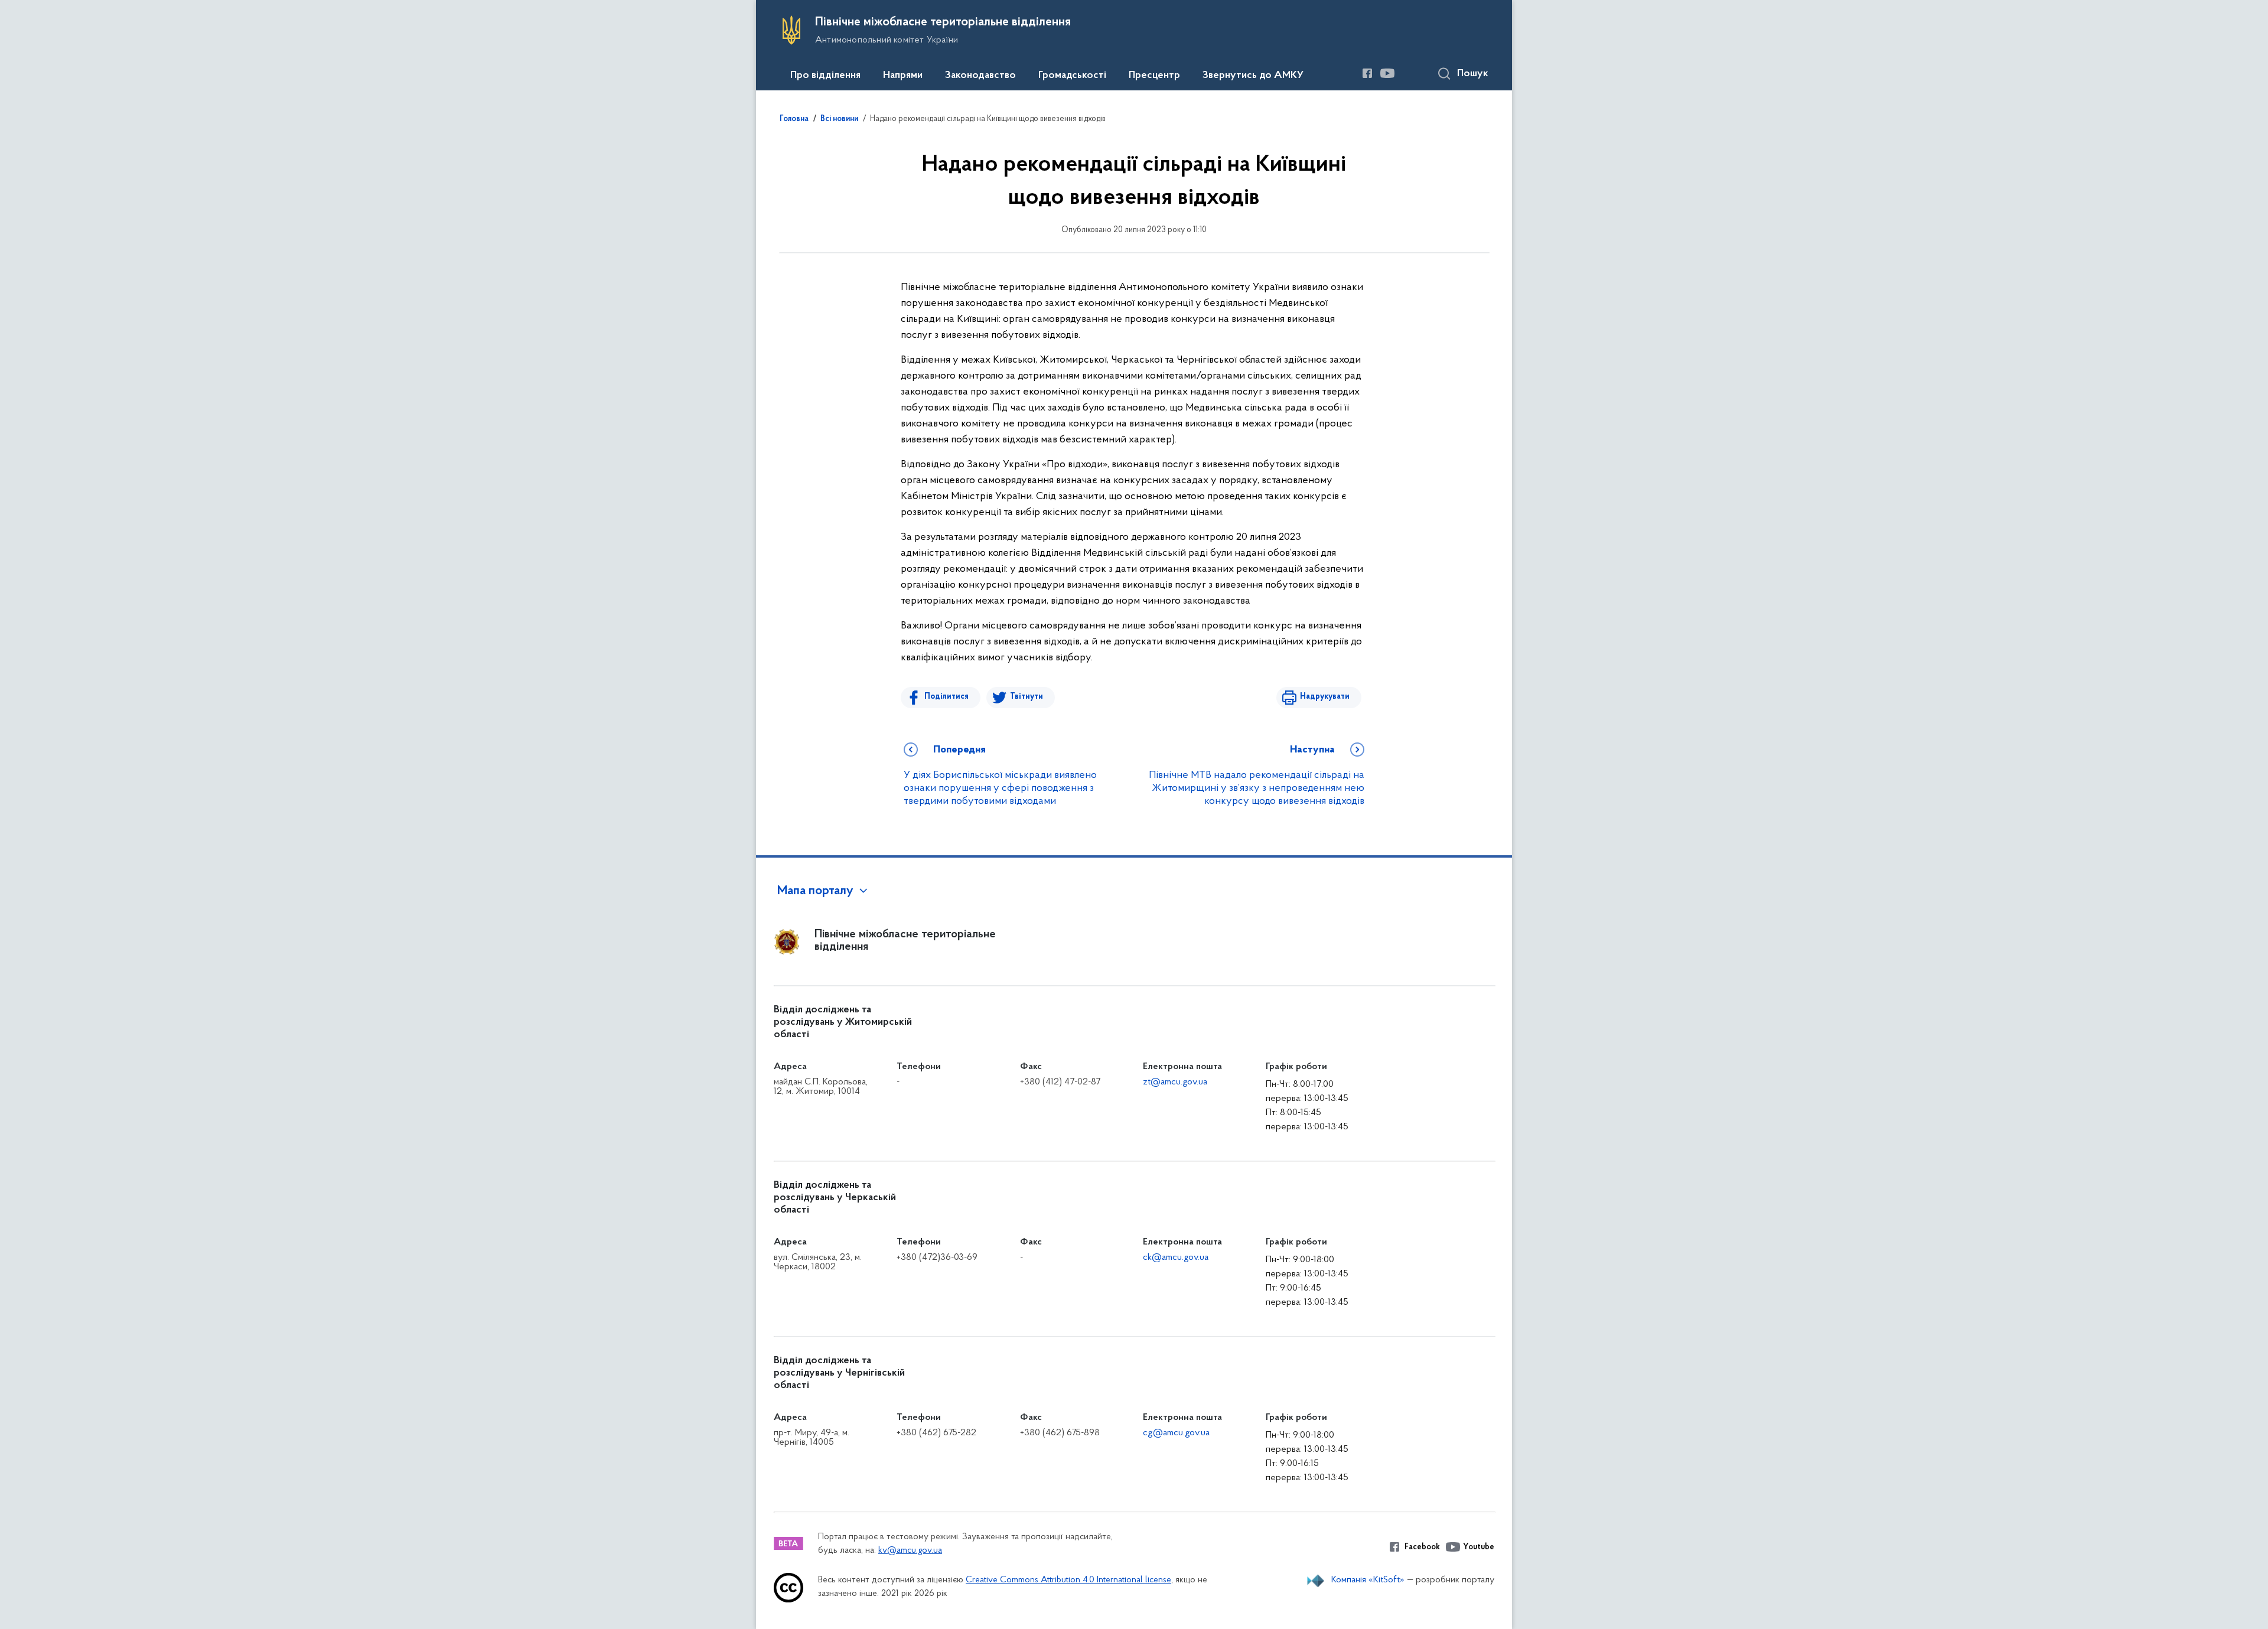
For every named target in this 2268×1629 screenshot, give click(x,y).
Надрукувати (1325, 697)
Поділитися (946, 697)
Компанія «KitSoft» (1368, 1580)
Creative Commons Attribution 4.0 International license (1068, 1580)
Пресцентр (1154, 76)
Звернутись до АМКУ (1253, 76)
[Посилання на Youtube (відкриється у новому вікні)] (1387, 73)
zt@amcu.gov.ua (1175, 1082)
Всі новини (839, 119)
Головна (794, 119)
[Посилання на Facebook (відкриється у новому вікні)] (1367, 73)
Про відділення (825, 76)
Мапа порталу (815, 891)
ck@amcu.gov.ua (1176, 1257)
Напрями (903, 76)
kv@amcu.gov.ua (910, 1551)
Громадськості (1072, 76)
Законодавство (980, 76)
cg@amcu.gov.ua (1176, 1433)
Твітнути (1027, 697)
